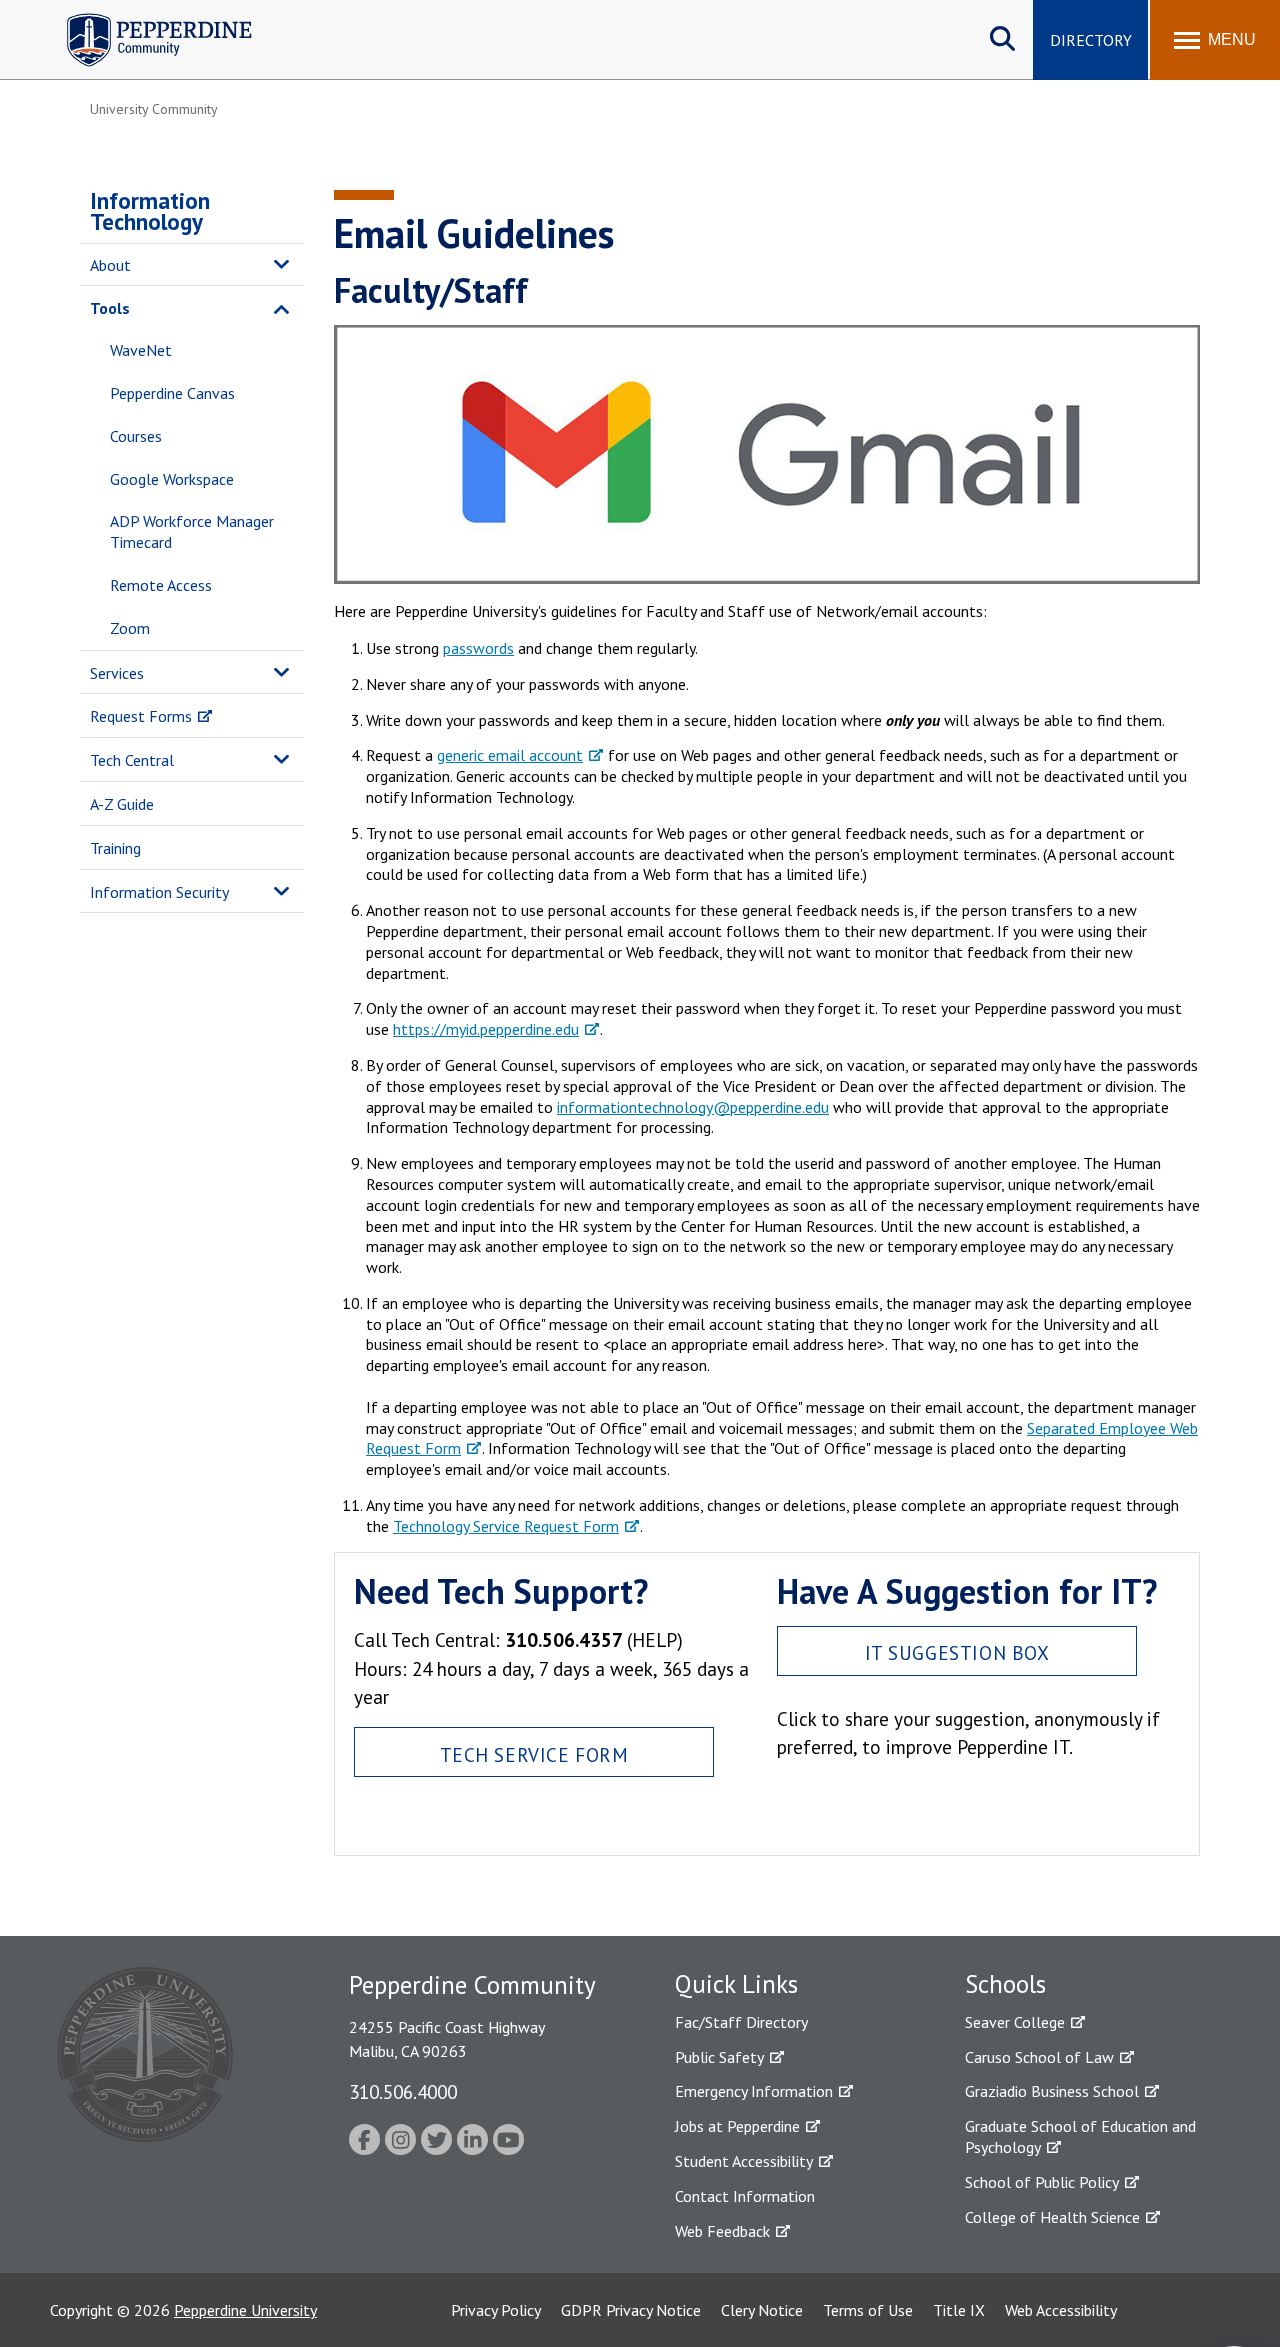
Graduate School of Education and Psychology (1080, 2136)
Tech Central (132, 760)
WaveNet (141, 350)
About (110, 265)
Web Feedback (722, 2231)
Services (117, 673)
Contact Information (745, 2196)
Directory (1091, 40)
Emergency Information (754, 2091)
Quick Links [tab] (736, 1984)
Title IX (959, 2310)
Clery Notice (762, 2310)
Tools (110, 308)
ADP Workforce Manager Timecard (192, 531)
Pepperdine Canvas (172, 393)
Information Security (159, 892)
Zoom (130, 628)
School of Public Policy (1042, 2182)
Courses (136, 436)
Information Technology (150, 211)
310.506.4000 (403, 2091)
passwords (478, 648)
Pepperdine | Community (144, 18)
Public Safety (719, 2057)
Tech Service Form (534, 1754)
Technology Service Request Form (506, 1526)
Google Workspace (172, 479)
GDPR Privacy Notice (631, 2310)
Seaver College (1015, 2022)
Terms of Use (868, 2310)
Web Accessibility (1061, 2310)
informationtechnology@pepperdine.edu (693, 1107)
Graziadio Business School (1052, 2091)
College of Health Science (1052, 2217)
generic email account (510, 755)
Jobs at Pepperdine (737, 2126)
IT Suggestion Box (957, 1652)
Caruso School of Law (1039, 2057)
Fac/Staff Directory (741, 2022)
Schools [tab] (1005, 1984)
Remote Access (161, 585)
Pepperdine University (245, 2310)
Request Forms (141, 716)
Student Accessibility (744, 2161)
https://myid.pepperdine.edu (486, 1029)
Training (115, 848)
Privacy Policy (496, 2310)
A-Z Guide (122, 804)
